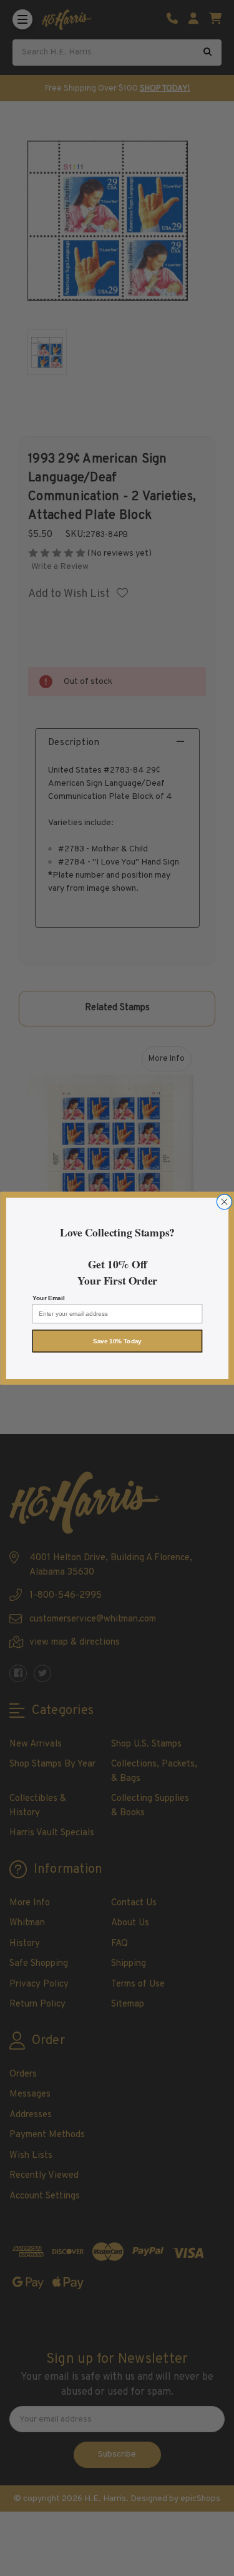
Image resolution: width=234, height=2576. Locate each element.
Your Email (48, 1298)
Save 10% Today (117, 1341)
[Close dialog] (224, 1201)
